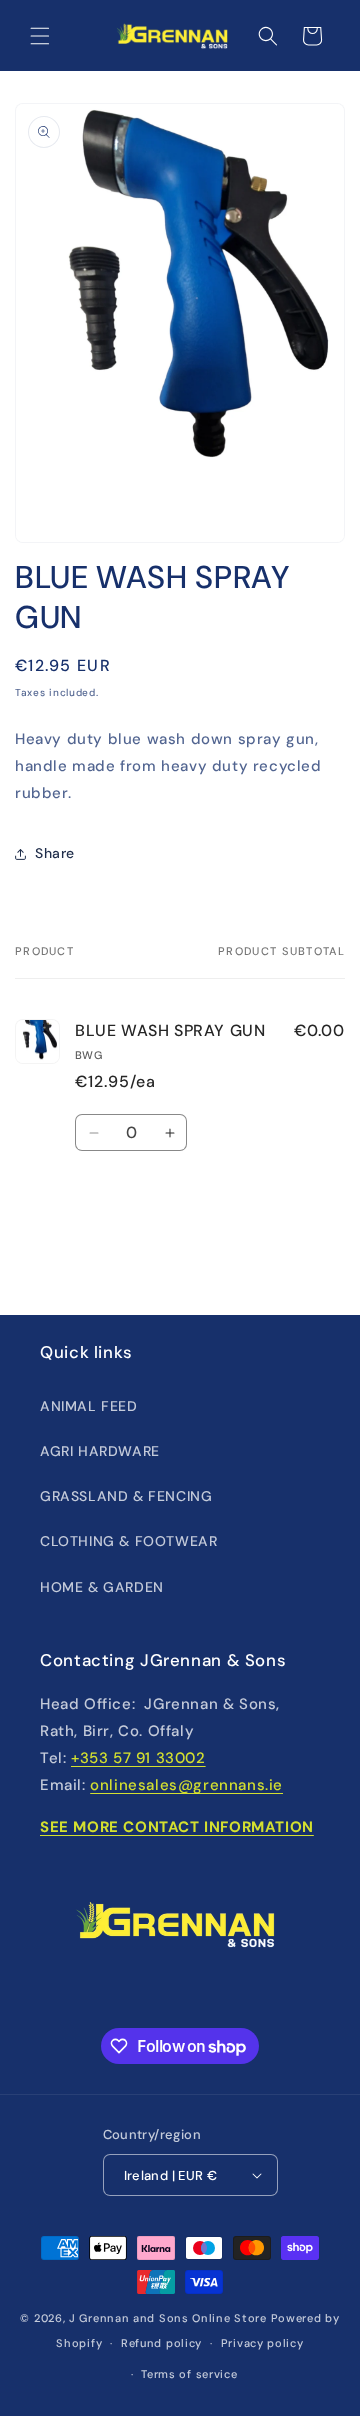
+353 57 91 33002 (138, 1758)
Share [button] (55, 853)
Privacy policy (262, 2343)
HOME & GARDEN (102, 1587)
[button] (40, 36)
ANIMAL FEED (89, 1406)
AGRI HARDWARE (100, 1451)
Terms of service (189, 2374)
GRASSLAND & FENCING (126, 1496)
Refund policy (161, 2343)
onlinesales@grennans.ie (186, 1785)
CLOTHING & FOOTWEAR (128, 1541)
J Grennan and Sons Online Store (168, 2318)
